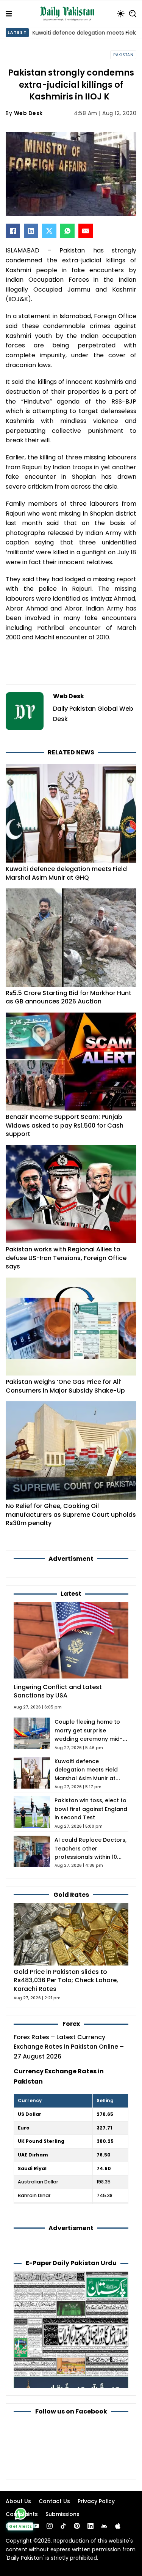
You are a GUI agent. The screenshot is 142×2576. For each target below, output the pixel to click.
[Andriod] (104, 2526)
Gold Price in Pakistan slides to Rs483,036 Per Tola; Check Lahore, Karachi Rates (66, 1980)
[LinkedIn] (31, 231)
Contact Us (54, 2501)
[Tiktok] (63, 2526)
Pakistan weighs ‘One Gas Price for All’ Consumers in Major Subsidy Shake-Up (65, 1386)
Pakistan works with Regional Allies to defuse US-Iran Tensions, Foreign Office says (66, 1258)
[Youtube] (36, 2526)
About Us (18, 2501)
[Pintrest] (77, 2526)
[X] (49, 231)
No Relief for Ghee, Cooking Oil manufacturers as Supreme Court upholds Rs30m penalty (71, 1514)
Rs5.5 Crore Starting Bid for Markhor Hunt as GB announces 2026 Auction (69, 997)
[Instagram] (50, 2526)
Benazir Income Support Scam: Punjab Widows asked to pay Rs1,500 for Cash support (65, 1125)
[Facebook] (13, 231)
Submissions (62, 2514)
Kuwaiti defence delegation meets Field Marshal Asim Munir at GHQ (66, 873)
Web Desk (28, 113)
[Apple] (118, 2526)
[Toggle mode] (121, 14)
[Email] (86, 231)
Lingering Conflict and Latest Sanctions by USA (58, 1691)
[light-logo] (69, 14)
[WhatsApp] (67, 231)
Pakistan (123, 55)
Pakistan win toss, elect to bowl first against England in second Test (91, 1809)
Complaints (22, 2514)
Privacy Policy (96, 2501)
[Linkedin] (91, 2526)
